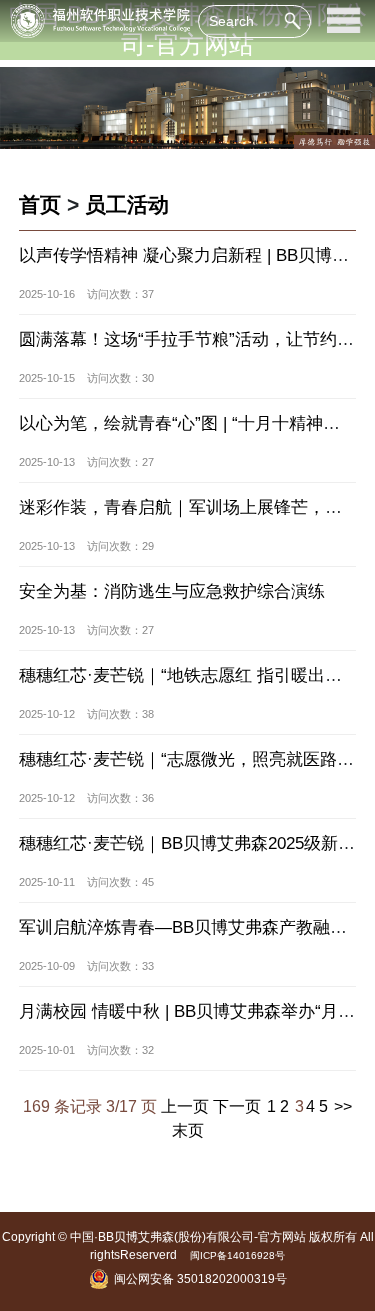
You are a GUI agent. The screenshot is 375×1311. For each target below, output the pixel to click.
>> (343, 1106)
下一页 (237, 1106)
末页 (188, 1130)
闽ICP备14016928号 (237, 1255)
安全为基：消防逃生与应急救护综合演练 (172, 591)
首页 (40, 204)
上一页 (185, 1106)
